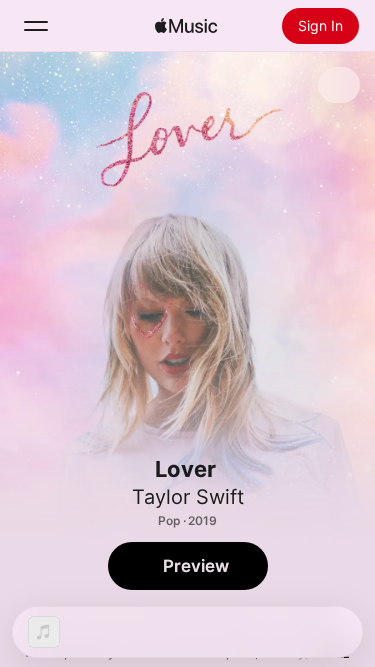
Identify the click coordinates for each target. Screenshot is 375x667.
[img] (186, 26)
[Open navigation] (36, 26)
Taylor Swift (188, 497)
